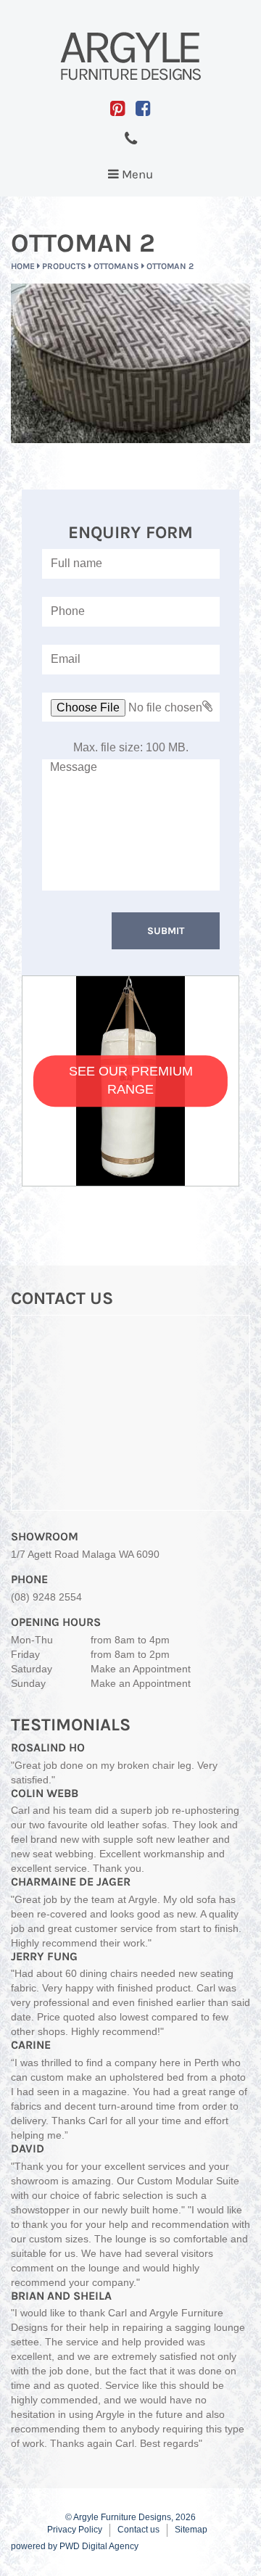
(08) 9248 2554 (46, 1597)
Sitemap (191, 2530)
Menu (134, 178)
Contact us (138, 2530)
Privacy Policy (75, 2530)
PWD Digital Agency (99, 2546)
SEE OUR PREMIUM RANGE (131, 1081)
